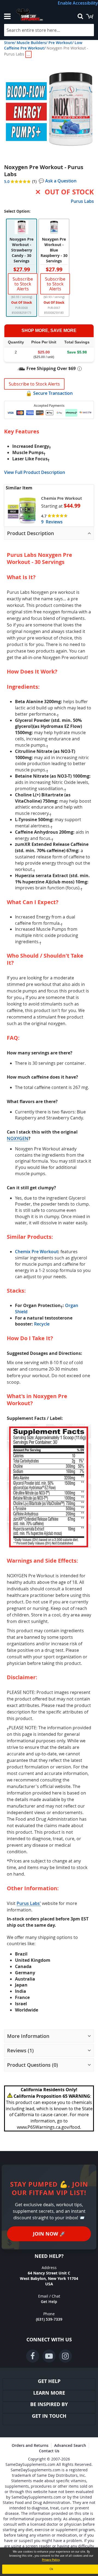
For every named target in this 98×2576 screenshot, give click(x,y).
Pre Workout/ (61, 43)
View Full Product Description (35, 472)
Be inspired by (49, 2404)
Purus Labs (82, 201)
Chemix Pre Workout (62, 498)
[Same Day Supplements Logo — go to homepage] (39, 15)
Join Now (49, 2234)
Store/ (10, 43)
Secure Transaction (53, 393)
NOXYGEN (18, 1138)
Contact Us (49, 2451)
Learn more (49, 2393)
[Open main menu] (7, 16)
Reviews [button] (20, 2050)
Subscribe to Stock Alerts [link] (23, 284)
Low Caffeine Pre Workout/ (43, 45)
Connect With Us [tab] (49, 2340)
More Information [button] (28, 2036)
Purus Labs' (29, 1903)
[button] (49, 108)
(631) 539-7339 (49, 2319)
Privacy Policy (51, 2560)
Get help (49, 2381)
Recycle (42, 1324)
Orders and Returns (30, 2445)
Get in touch (49, 2416)
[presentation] (49, 533)
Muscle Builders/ (32, 43)
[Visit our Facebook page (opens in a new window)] (33, 2356)
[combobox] (49, 30)
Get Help (49, 2302)
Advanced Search (70, 2445)
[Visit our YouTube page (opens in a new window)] (49, 2356)
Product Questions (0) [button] (33, 2065)
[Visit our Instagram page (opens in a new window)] (65, 2356)
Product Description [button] (30, 533)
